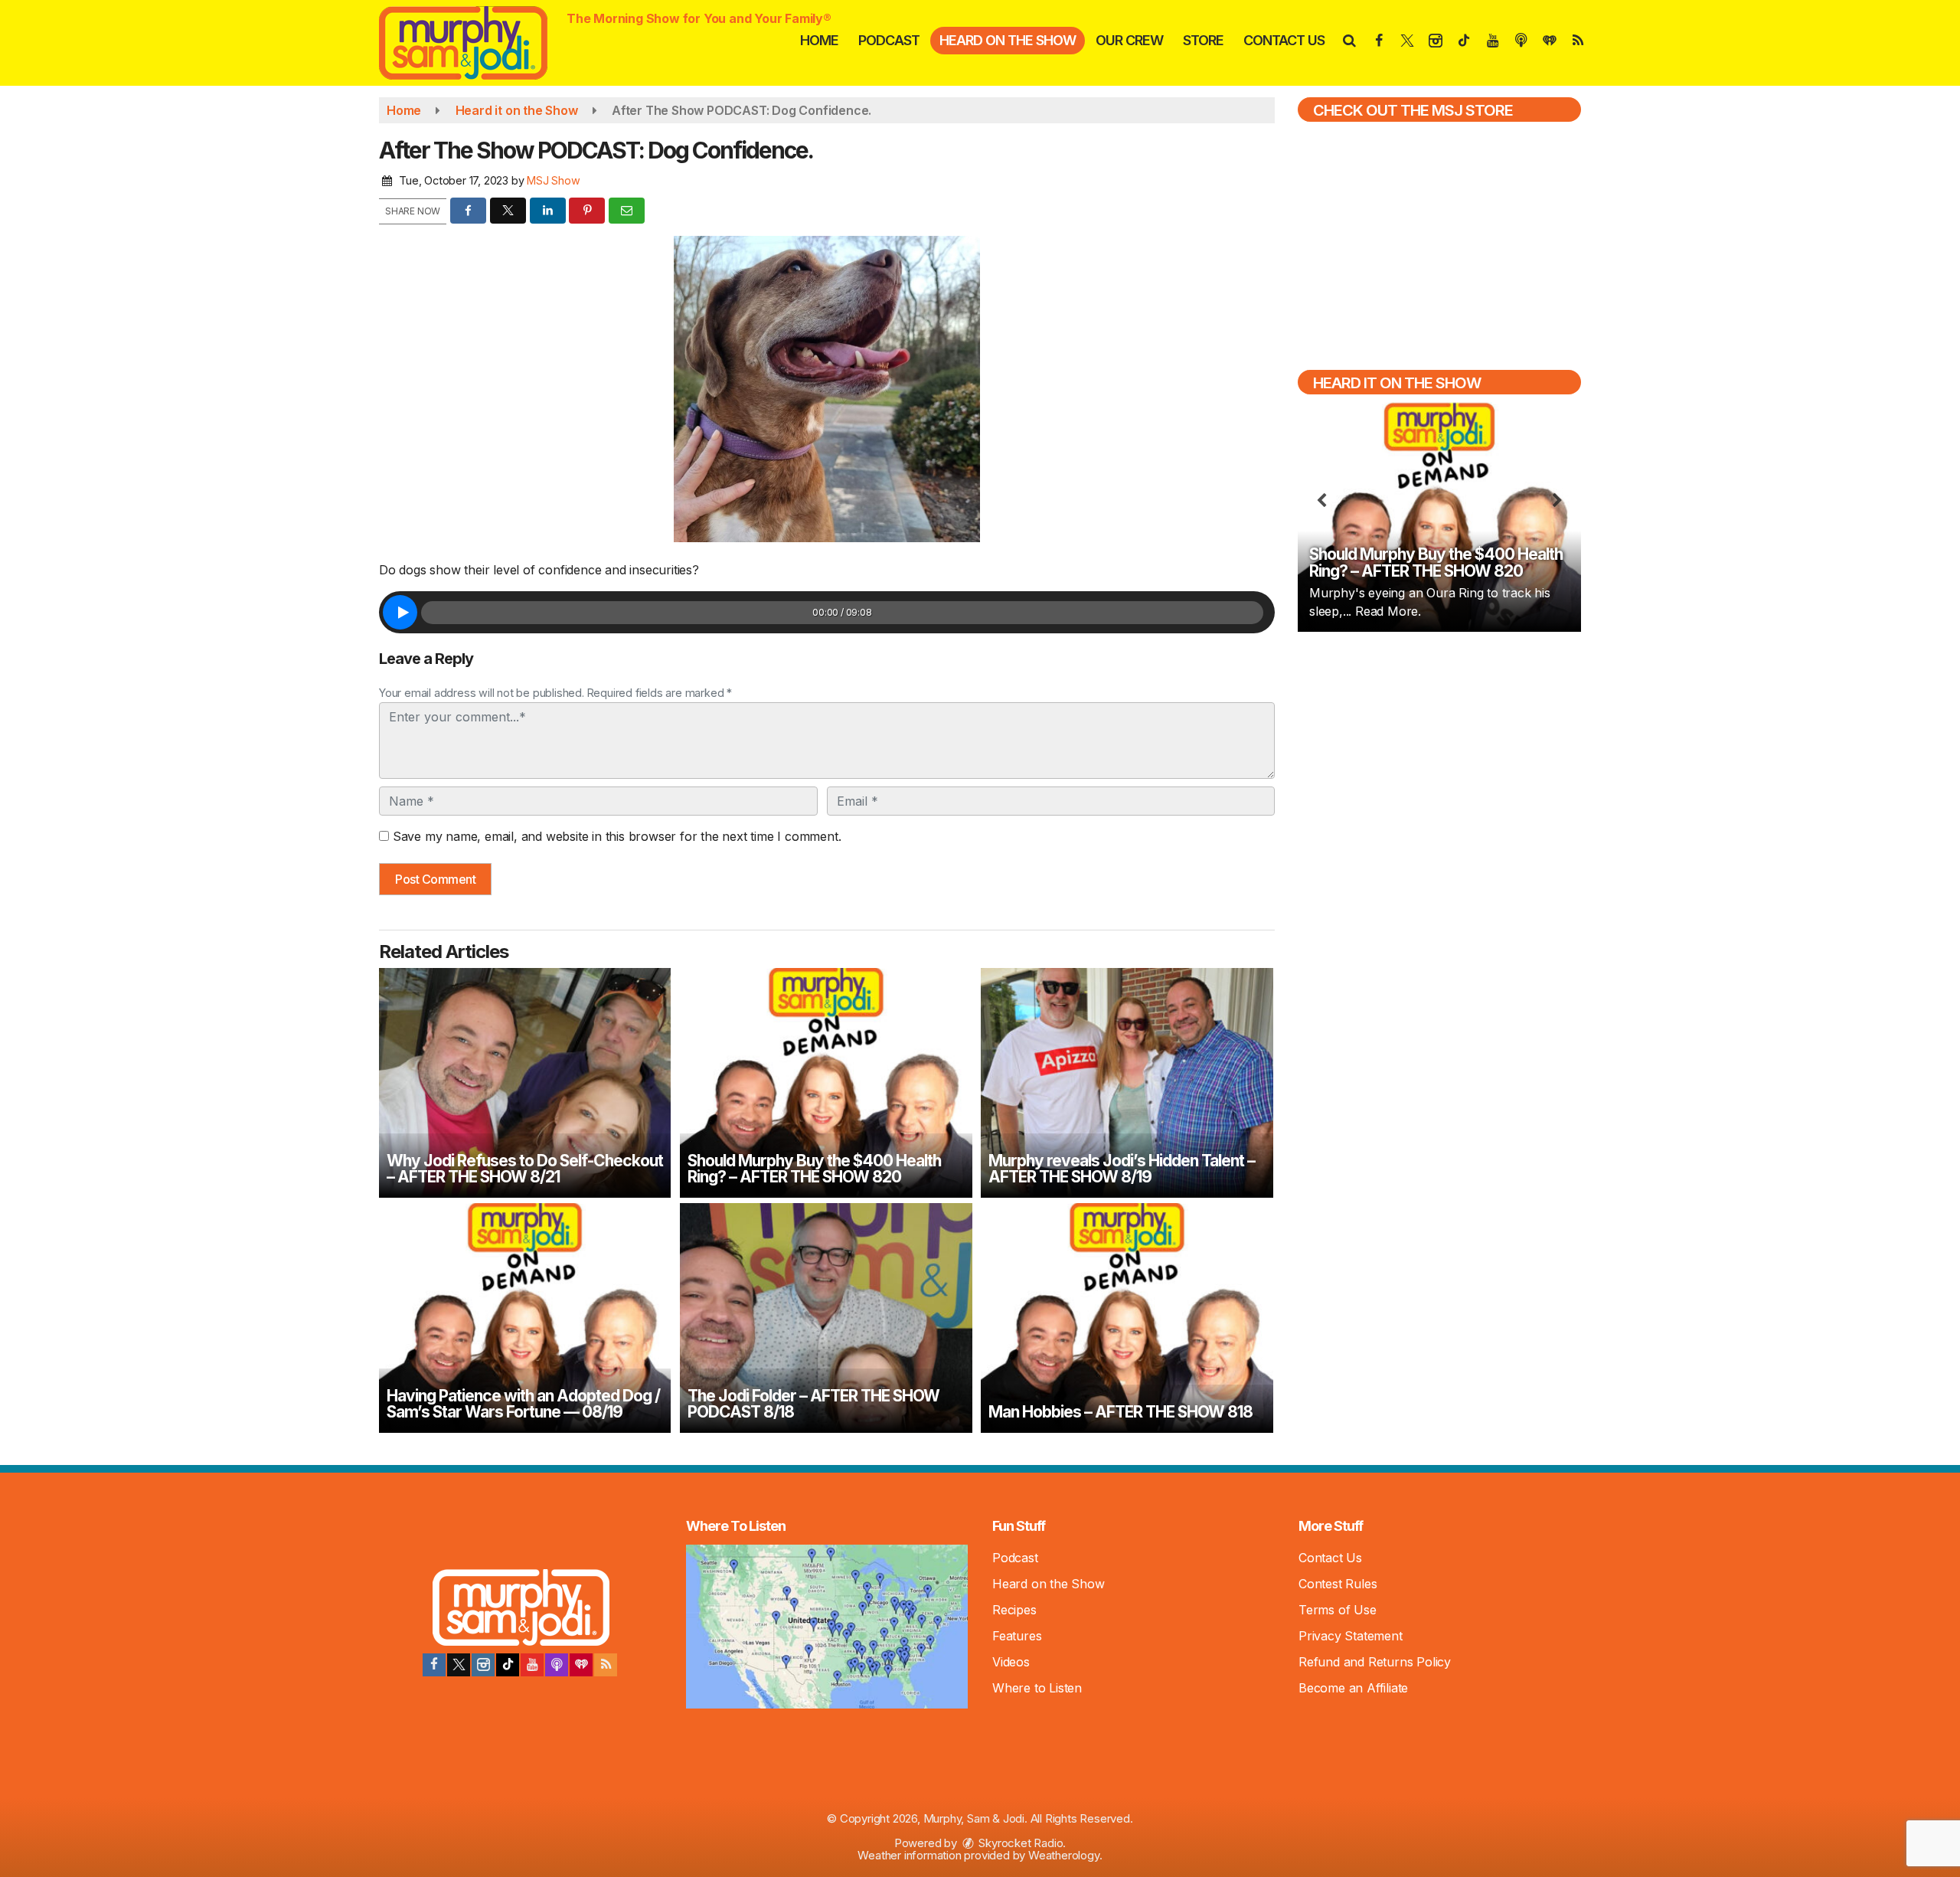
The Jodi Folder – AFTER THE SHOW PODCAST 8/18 (813, 1404)
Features (1017, 1636)
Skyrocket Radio (1020, 1843)
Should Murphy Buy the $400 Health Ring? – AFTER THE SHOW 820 (814, 1169)
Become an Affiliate (1353, 1688)
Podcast (889, 40)
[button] (1349, 40)
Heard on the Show (1008, 40)
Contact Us (1284, 40)
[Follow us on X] (459, 1665)
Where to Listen (1037, 1688)
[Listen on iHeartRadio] (581, 1665)
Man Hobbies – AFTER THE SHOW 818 (1120, 1412)
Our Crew (1129, 40)
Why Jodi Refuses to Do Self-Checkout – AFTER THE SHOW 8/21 (525, 1169)
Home (819, 40)
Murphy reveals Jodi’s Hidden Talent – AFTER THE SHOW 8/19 (1122, 1169)
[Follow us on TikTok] (508, 1665)
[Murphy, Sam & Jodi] (475, 41)
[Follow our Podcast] (557, 1665)
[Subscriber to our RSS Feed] (606, 1665)
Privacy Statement (1351, 1636)
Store (1203, 40)
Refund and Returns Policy (1375, 1662)
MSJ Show (553, 180)
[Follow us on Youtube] (532, 1665)
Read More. (1388, 611)
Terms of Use (1338, 1610)
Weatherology (1064, 1855)
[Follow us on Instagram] (483, 1665)
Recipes (1014, 1610)
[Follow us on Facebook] (434, 1665)
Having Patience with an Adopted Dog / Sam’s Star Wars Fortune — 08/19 (523, 1404)
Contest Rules (1338, 1584)
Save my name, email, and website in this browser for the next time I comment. (617, 836)
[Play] (400, 612)
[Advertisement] (1439, 754)
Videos (1011, 1662)
